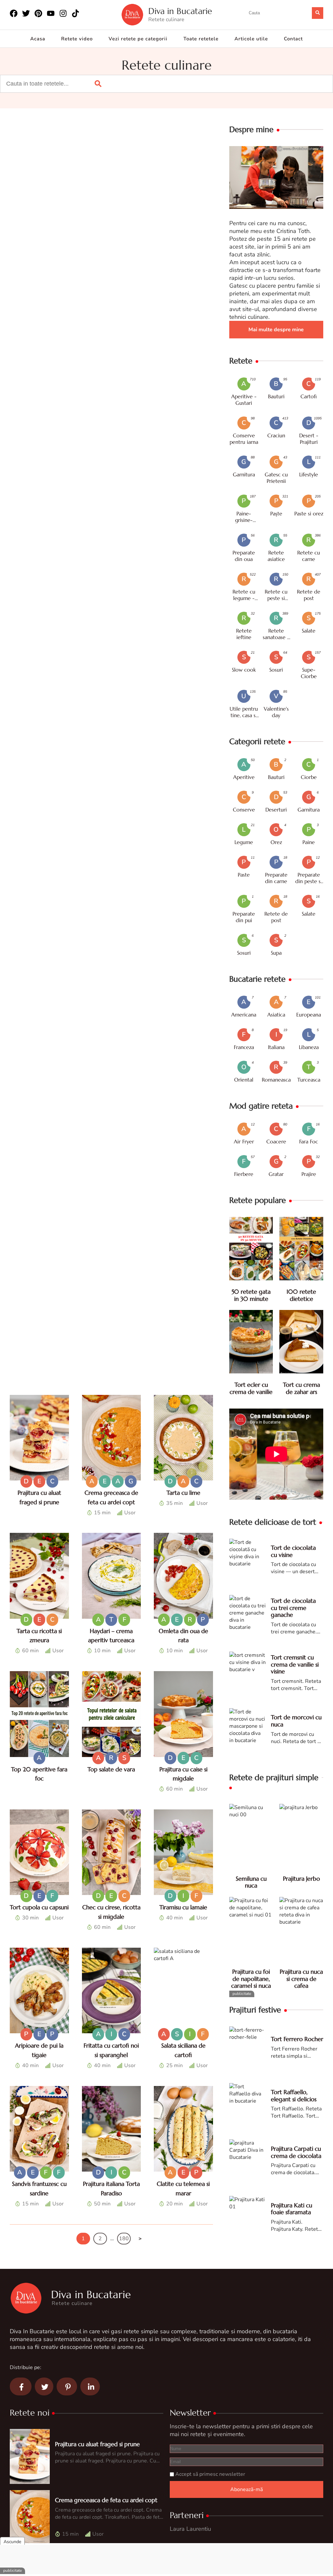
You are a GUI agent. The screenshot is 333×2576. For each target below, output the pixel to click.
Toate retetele (201, 39)
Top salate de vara (111, 1769)
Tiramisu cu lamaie (183, 1907)
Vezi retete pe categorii (138, 39)
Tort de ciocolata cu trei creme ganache (293, 1608)
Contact (293, 39)
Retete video (77, 39)
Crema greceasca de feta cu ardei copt (106, 2500)
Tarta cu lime (183, 1493)
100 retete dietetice (301, 1295)
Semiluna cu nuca (251, 1882)
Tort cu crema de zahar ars (301, 1388)
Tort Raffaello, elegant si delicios (294, 2096)
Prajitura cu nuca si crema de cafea (301, 1979)
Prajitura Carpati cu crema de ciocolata (296, 2152)
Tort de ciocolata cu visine (293, 1551)
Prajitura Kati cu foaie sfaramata (292, 2209)
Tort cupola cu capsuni (39, 1907)
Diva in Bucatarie (180, 11)
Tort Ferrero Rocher (297, 2039)
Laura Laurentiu (190, 2529)
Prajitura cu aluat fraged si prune (97, 2444)
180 (124, 2239)
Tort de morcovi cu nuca (296, 1721)
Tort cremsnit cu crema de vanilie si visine (295, 1664)
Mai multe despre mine (276, 330)
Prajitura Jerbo (301, 1879)
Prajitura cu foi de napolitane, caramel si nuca (251, 1979)
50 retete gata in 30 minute (251, 1295)
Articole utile (251, 39)
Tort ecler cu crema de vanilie (251, 1388)
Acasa (38, 39)
